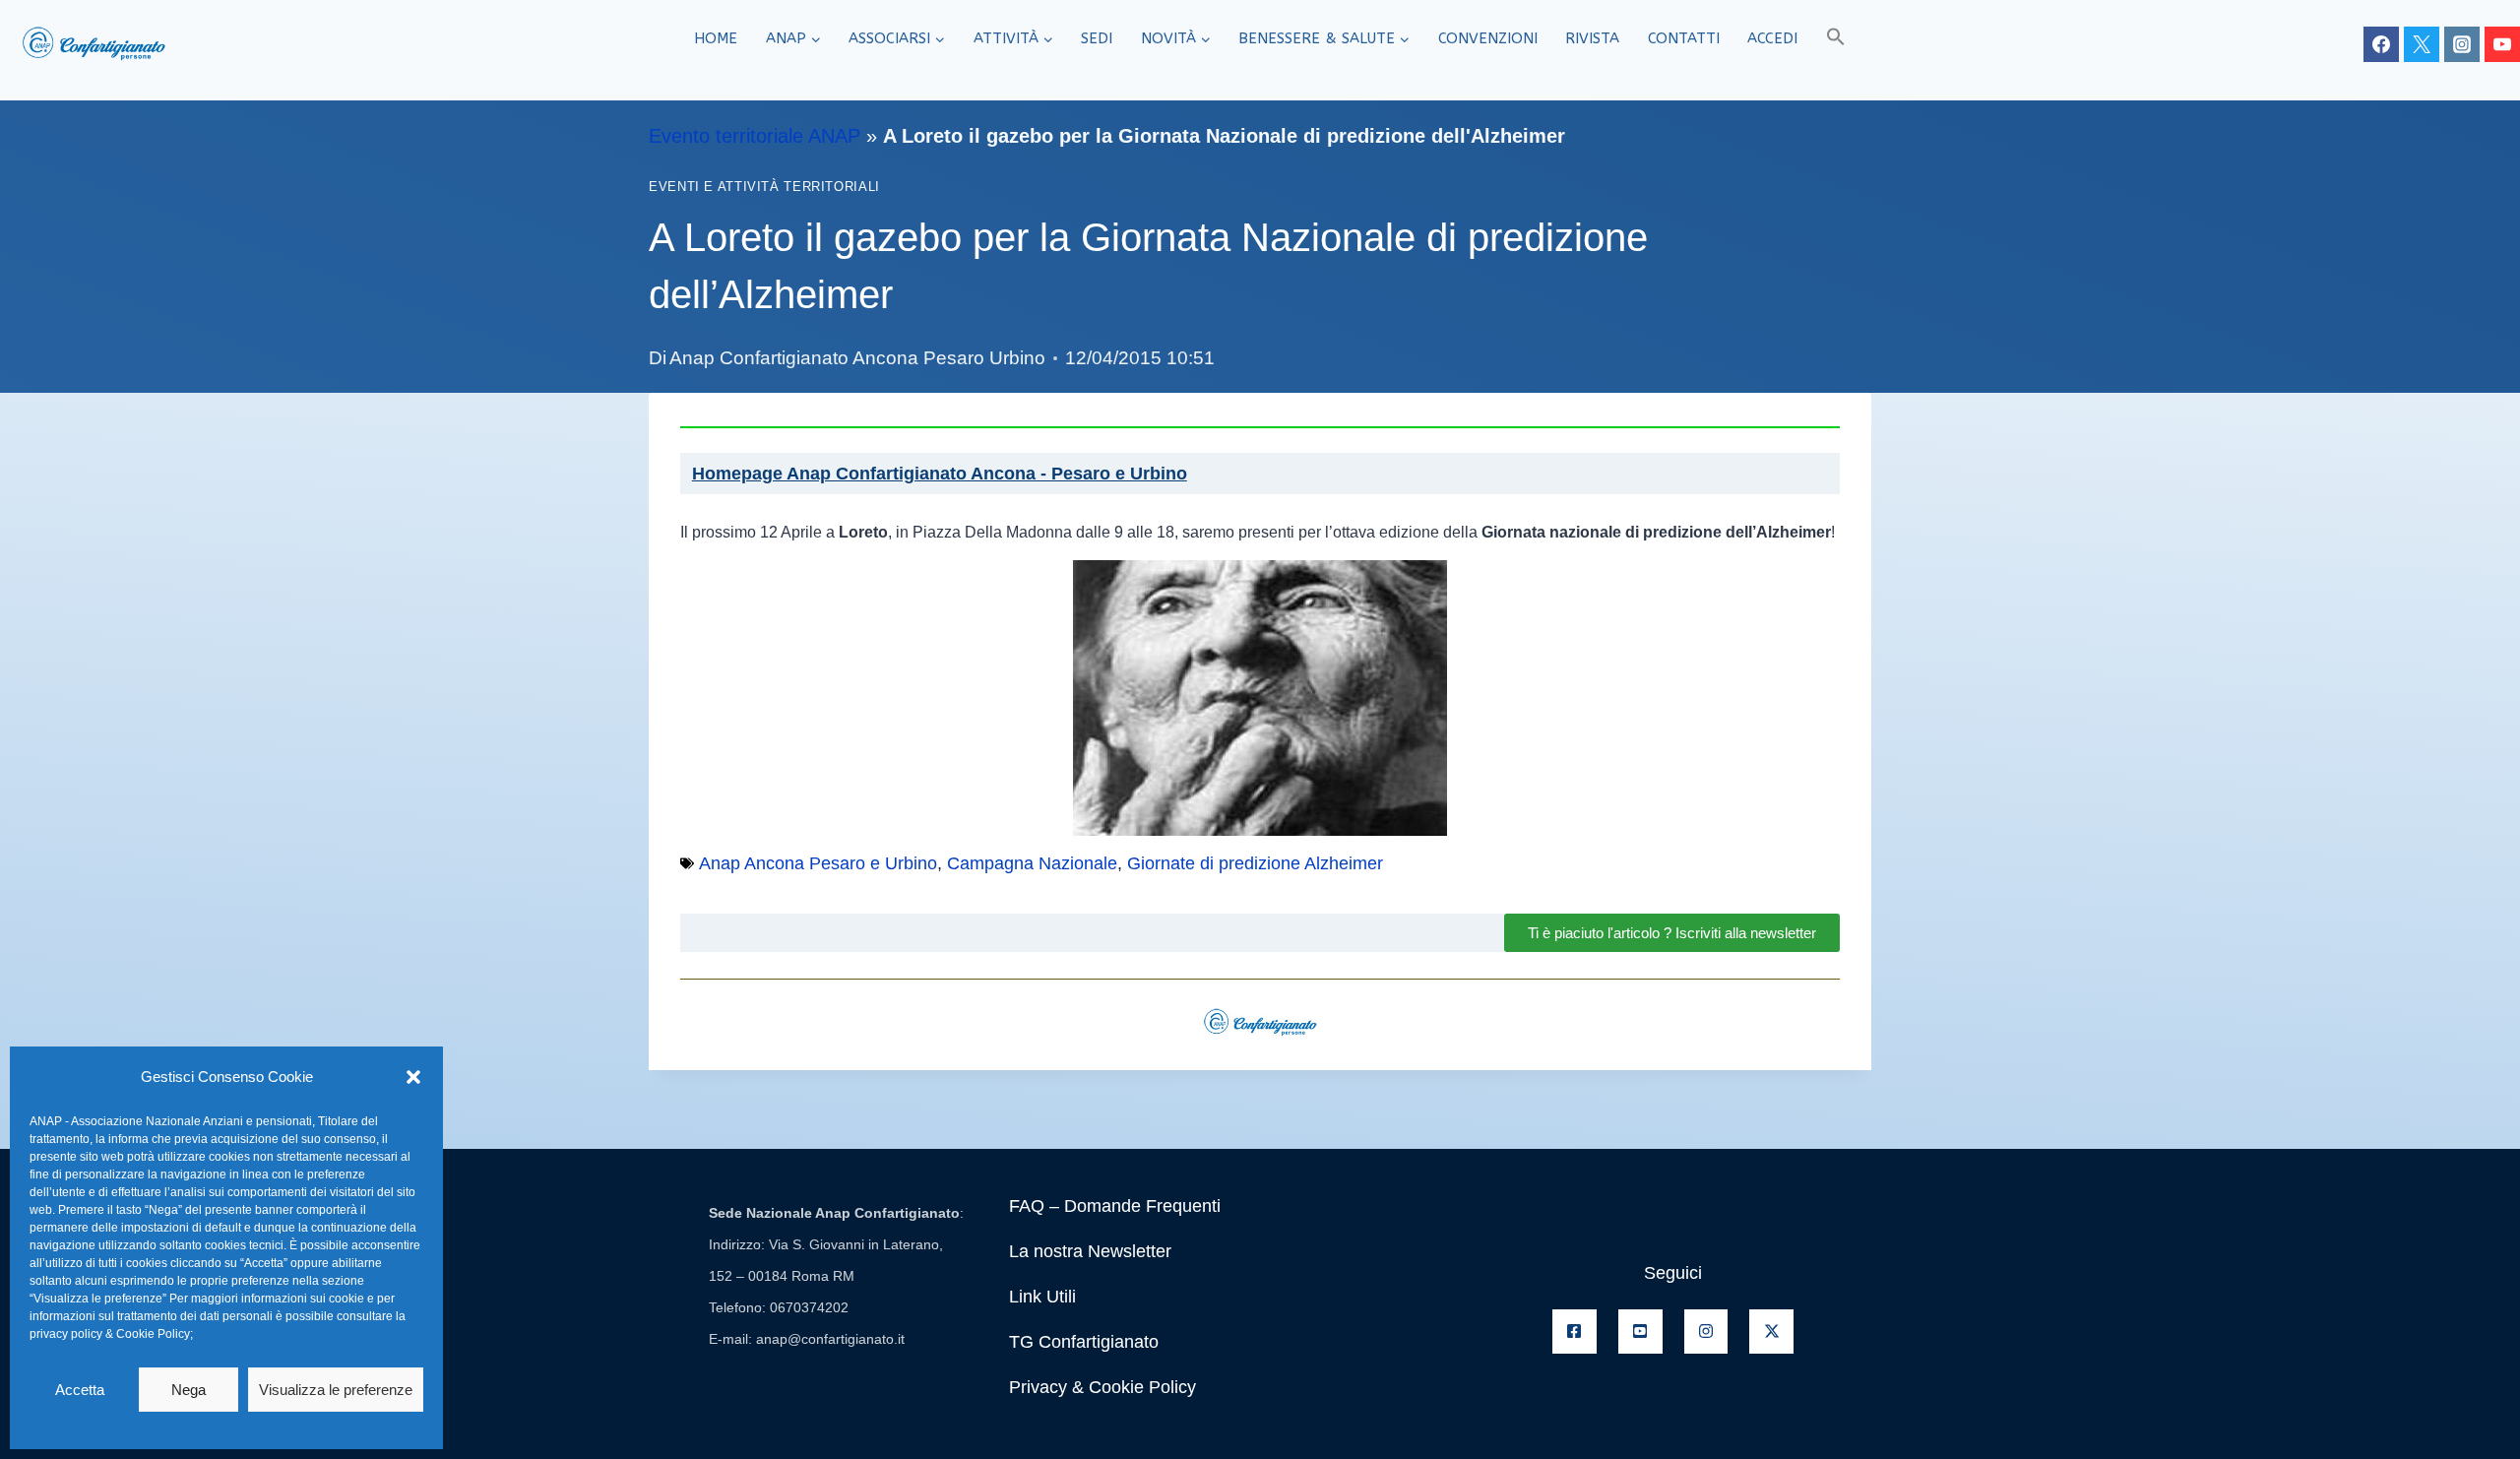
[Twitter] (2422, 44)
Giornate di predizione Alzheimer (1255, 863)
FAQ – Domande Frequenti (1115, 1206)
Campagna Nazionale (1032, 863)
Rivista (1592, 38)
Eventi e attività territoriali (764, 187)
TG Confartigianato (1084, 1342)
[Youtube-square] (1640, 1332)
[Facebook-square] (1575, 1332)
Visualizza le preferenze (336, 1390)
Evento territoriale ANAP (755, 136)
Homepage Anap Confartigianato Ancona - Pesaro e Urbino (940, 474)
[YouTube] (2502, 44)
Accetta (80, 1390)
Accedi (1772, 38)
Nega (189, 1390)
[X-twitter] (1771, 1332)
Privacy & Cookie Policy (1102, 1387)
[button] (413, 1077)
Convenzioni (1488, 38)
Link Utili (1042, 1297)
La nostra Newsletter (1090, 1251)
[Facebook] (2381, 44)
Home (716, 38)
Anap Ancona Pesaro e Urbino (818, 863)
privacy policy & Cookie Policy (110, 1334)
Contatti (1684, 38)
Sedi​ (1097, 38)
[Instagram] (2462, 44)
